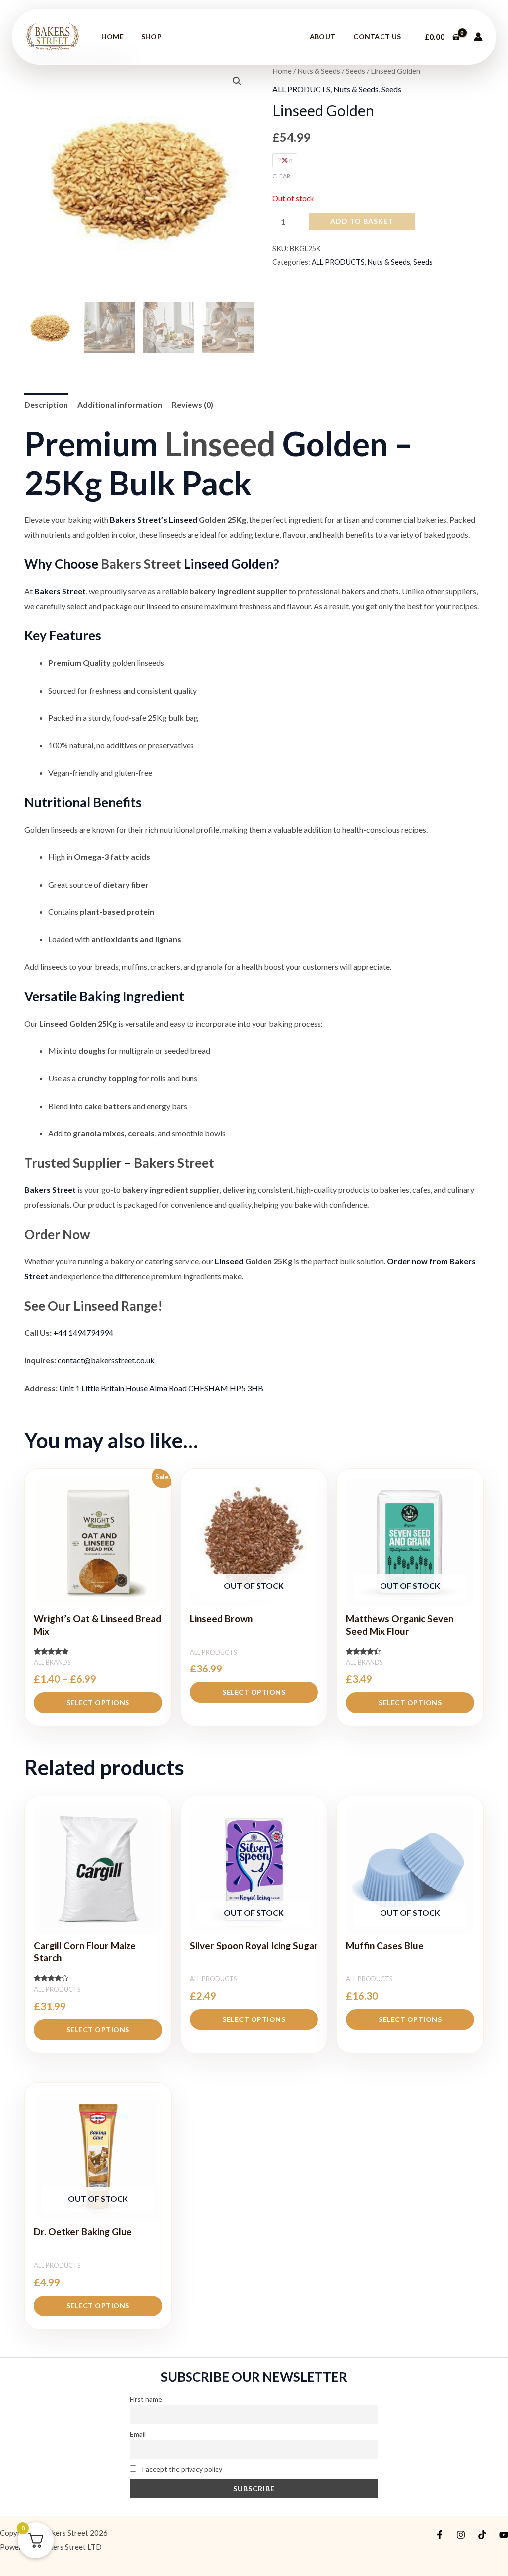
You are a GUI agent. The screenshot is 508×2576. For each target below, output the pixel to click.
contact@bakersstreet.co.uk (106, 1360)
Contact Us (377, 36)
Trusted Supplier (73, 1163)
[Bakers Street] (53, 35)
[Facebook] (440, 2535)
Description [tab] (46, 404)
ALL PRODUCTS (301, 89)
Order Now (57, 1234)
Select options (98, 1703)
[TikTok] (482, 2535)
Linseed (220, 444)
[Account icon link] (478, 37)
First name (146, 2399)
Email (138, 2434)
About (323, 36)
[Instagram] (461, 2535)
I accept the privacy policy (181, 2469)
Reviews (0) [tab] (192, 404)
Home (112, 36)
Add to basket (362, 221)
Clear (281, 176)
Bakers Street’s (138, 520)
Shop (152, 36)
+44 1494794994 (83, 1333)
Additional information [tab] (120, 404)
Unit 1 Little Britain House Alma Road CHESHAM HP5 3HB (161, 1388)
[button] (237, 81)
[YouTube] (504, 2535)
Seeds (355, 71)
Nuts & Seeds (319, 71)
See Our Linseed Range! (94, 1306)
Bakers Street (141, 564)
